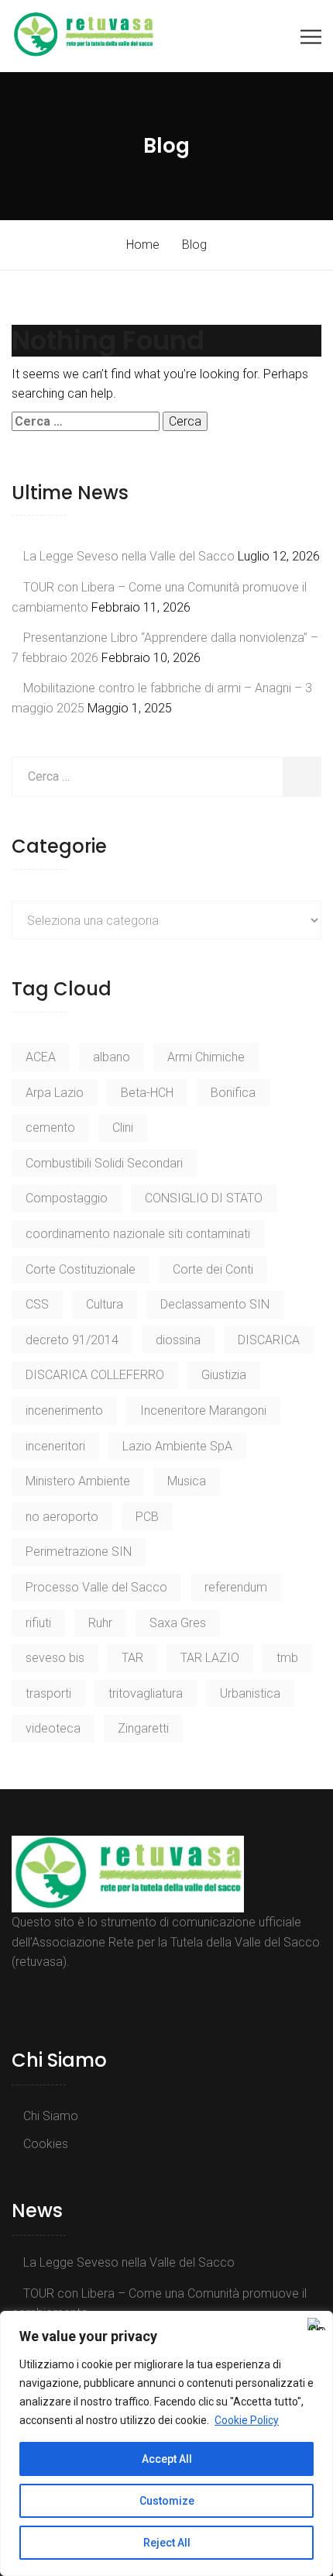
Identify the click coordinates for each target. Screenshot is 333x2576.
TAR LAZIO (210, 1658)
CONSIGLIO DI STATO (204, 1198)
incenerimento (64, 1410)
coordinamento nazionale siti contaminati (138, 1234)
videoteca (53, 1728)
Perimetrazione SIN (79, 1552)
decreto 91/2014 (72, 1340)
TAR (132, 1658)
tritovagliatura (146, 1693)
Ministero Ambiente (78, 1481)
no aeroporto (62, 1517)
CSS (37, 1304)
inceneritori (55, 1446)
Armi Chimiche (206, 1057)
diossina (178, 1340)
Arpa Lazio (55, 1093)
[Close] (317, 2324)
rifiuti (38, 1623)
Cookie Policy (247, 2420)
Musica (187, 1481)
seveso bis (55, 1658)
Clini (123, 1128)
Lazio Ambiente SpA (177, 1446)
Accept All (167, 2459)
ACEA (41, 1057)
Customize (167, 2501)
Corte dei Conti (213, 1269)
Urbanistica (250, 1693)
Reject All (167, 2543)
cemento (50, 1128)
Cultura (105, 1304)
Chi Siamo (51, 2116)
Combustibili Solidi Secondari (104, 1163)
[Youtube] (37, 1997)
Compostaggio (67, 1198)
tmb (287, 1658)
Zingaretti (143, 1728)
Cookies (46, 2144)
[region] (166, 2443)
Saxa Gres (178, 1623)
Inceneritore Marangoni (203, 1410)
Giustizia (224, 1375)
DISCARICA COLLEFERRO (95, 1375)
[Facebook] (20, 1997)
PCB (147, 1517)
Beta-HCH (147, 1093)
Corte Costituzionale (81, 1269)
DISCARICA (269, 1340)
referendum (236, 1587)
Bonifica (233, 1093)
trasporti (48, 1693)
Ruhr (100, 1623)
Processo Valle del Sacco (96, 1587)
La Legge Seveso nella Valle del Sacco (129, 556)
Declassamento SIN (215, 1304)
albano (112, 1057)
